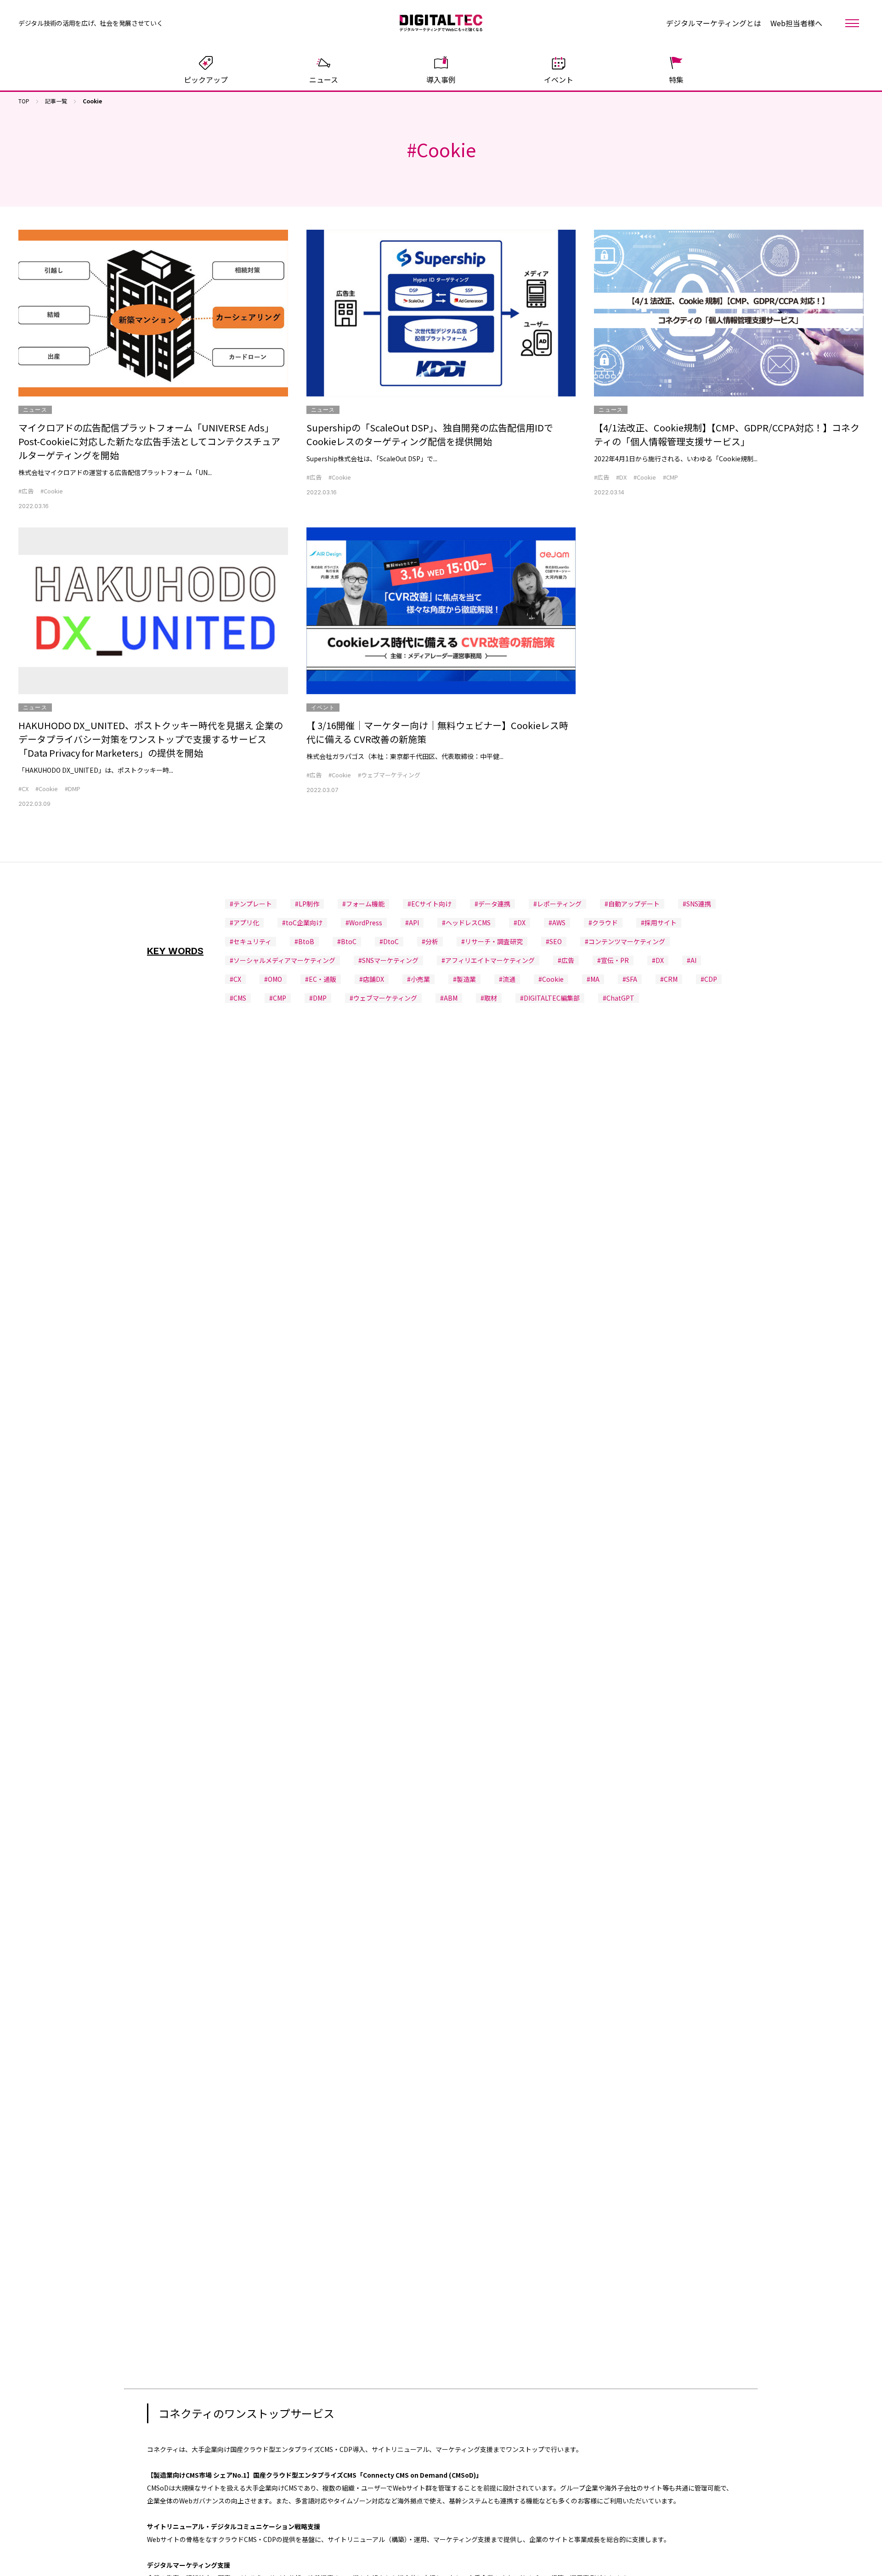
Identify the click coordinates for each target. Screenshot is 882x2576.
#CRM (669, 979)
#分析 (430, 941)
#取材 (489, 998)
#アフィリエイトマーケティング (488, 960)
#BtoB (304, 941)
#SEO (554, 941)
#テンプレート (251, 904)
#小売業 (418, 979)
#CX (23, 789)
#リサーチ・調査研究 (492, 941)
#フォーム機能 (363, 904)
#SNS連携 (697, 904)
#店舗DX (372, 979)
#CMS (238, 998)
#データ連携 (492, 904)
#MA (593, 979)
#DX (621, 477)
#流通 (507, 979)
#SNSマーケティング (388, 960)
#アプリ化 (244, 923)
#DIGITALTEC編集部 (550, 998)
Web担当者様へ (796, 23)
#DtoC (389, 941)
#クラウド (603, 923)
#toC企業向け (302, 923)
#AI (692, 960)
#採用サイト (659, 923)
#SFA (630, 979)
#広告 (26, 491)
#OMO (273, 979)
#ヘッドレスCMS (466, 923)
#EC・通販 (321, 979)
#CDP (709, 979)
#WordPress (364, 923)
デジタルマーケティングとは (714, 23)
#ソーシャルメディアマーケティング (283, 960)
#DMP (73, 789)
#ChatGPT (619, 998)
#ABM (449, 998)
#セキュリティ (251, 941)
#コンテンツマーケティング (625, 941)
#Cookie (52, 491)
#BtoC (347, 941)
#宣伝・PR (613, 960)
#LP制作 (307, 904)
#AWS (557, 923)
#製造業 (464, 979)
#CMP (670, 477)
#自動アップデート (632, 904)
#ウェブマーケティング (389, 775)
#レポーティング (557, 904)
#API (412, 923)
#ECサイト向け (430, 904)
